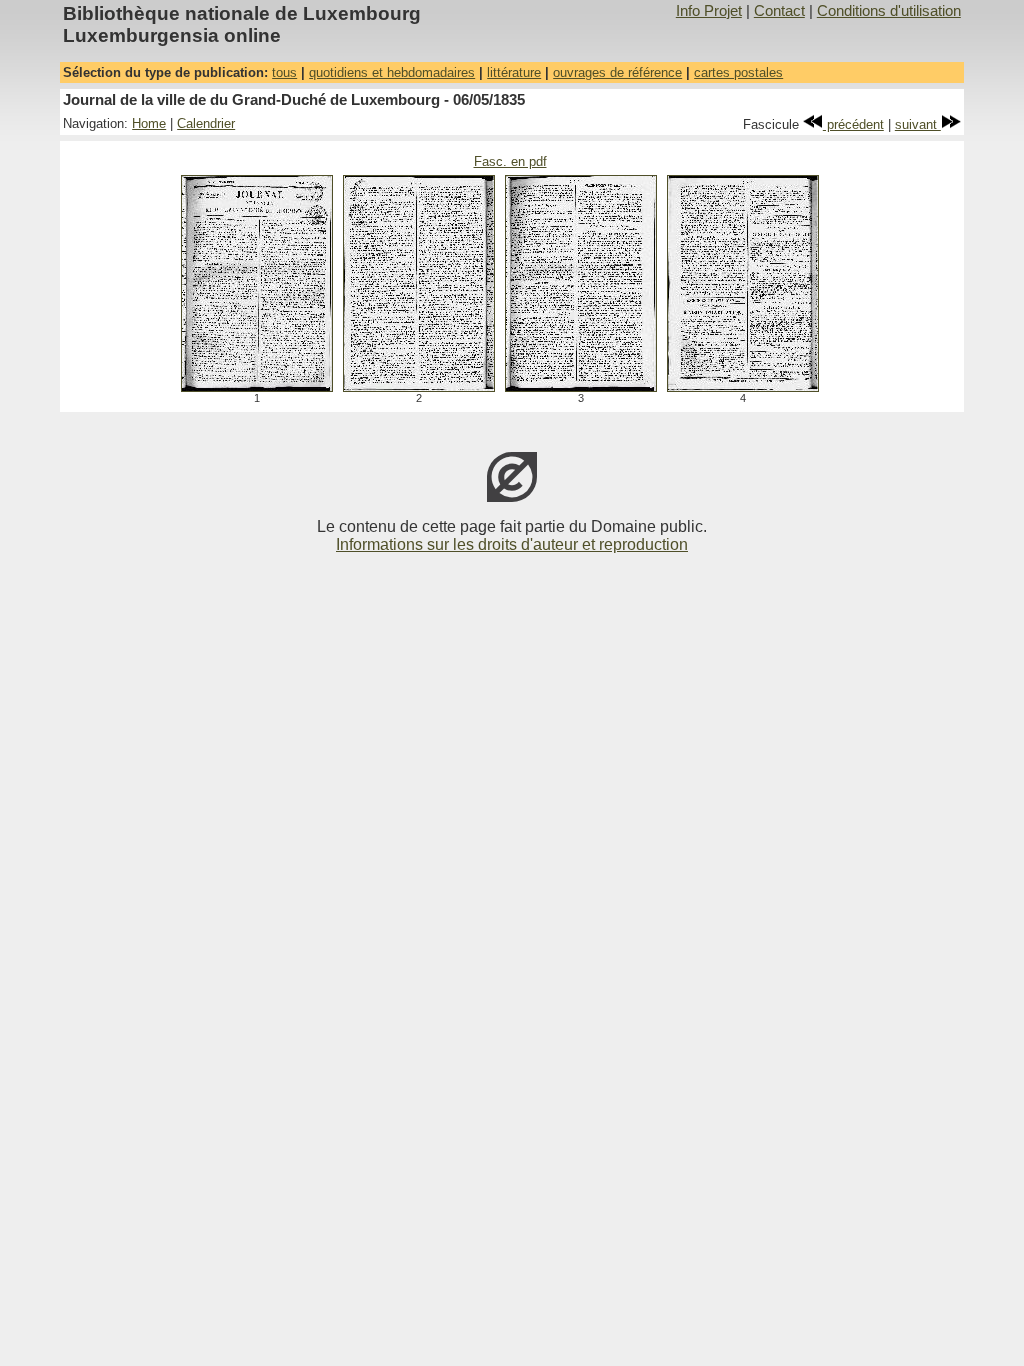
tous (284, 72)
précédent (853, 124)
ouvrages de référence (617, 72)
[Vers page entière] (257, 386)
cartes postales (738, 72)
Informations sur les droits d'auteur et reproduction (512, 544)
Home (149, 123)
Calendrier (206, 123)
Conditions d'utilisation (889, 11)
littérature (514, 72)
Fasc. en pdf (510, 161)
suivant (918, 124)
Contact (779, 11)
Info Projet (709, 11)
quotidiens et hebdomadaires (392, 72)
